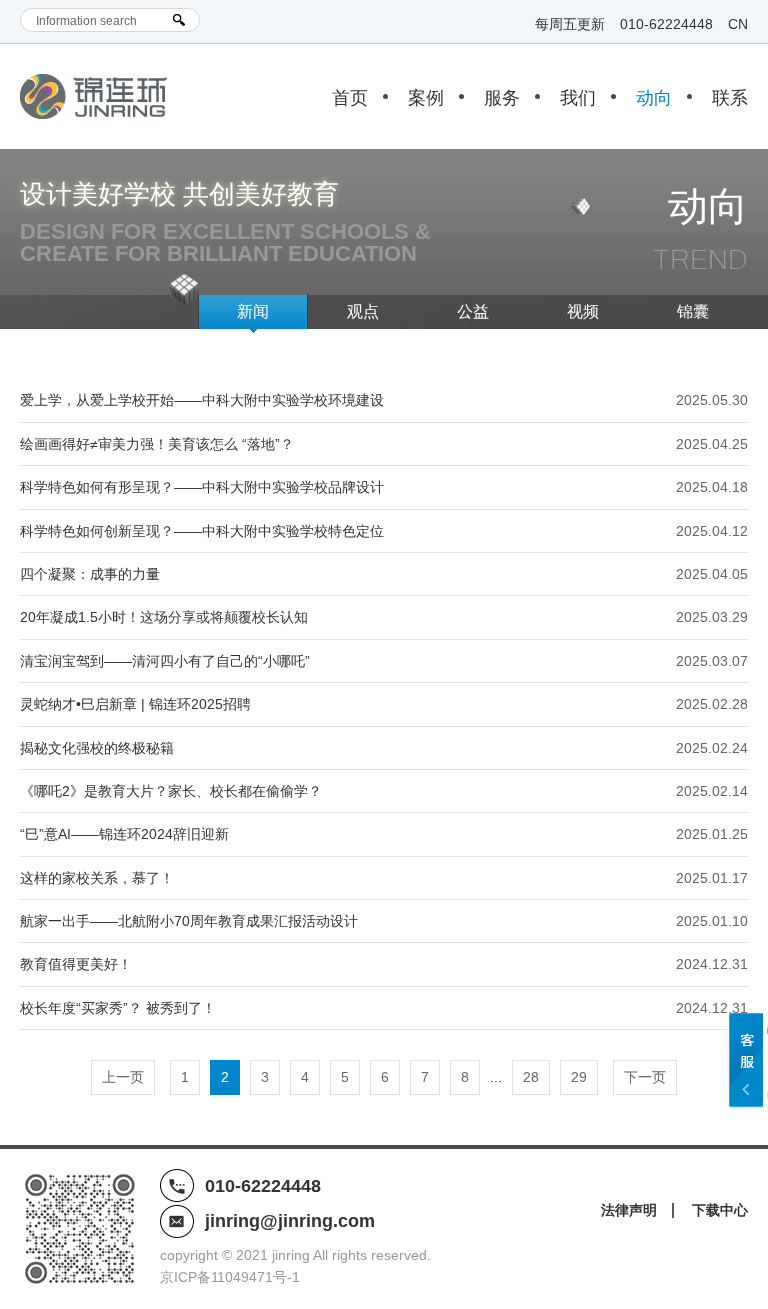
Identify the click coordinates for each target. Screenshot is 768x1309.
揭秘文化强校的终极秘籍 (97, 748)
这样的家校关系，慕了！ (97, 878)
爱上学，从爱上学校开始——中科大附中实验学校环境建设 (202, 400)
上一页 (123, 1077)
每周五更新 (570, 24)
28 (531, 1077)
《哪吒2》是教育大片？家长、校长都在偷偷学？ (171, 791)
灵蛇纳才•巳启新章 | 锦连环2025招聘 (135, 704)
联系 (730, 98)
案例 (426, 98)
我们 (578, 98)
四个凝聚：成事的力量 (90, 574)
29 (579, 1077)
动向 (654, 98)
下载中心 (720, 1210)
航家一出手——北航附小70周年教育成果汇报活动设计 (189, 921)
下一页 (645, 1077)
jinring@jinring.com (290, 1221)
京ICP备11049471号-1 (230, 1277)
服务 (502, 98)
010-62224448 (666, 24)
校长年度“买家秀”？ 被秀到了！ (118, 1008)
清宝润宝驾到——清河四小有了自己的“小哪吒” (165, 661)
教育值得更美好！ (76, 964)
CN (738, 24)
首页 (350, 98)
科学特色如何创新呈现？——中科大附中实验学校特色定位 (202, 531)
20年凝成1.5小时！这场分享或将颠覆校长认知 (164, 617)
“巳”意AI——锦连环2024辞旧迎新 (124, 834)
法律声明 (629, 1210)
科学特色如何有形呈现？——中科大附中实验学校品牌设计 (202, 487)
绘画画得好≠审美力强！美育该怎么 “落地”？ (157, 444)
